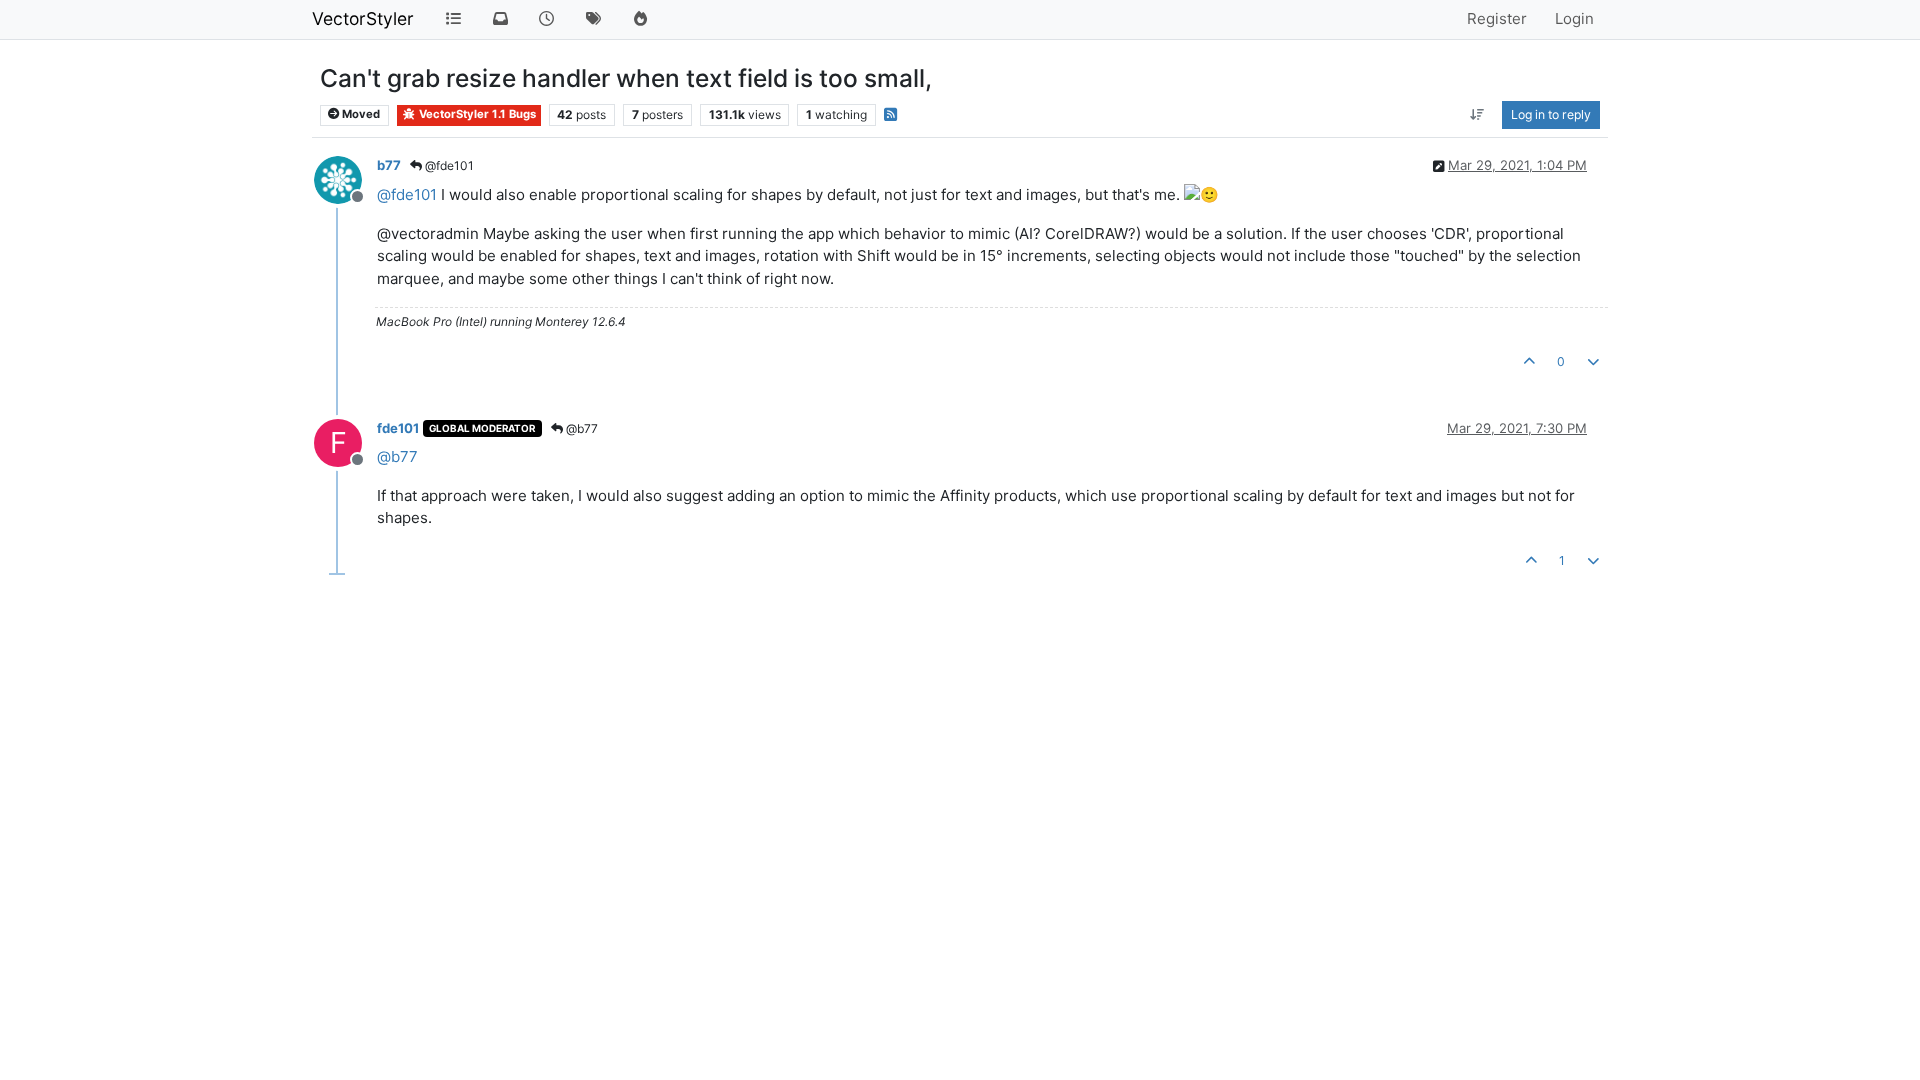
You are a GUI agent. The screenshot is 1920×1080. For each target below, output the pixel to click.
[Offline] (345, 178)
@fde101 (448, 165)
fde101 (398, 428)
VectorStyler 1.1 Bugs (476, 114)
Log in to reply (1551, 114)
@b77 (580, 428)
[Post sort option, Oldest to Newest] (1477, 115)
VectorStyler (363, 18)
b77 (389, 165)
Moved (359, 114)
